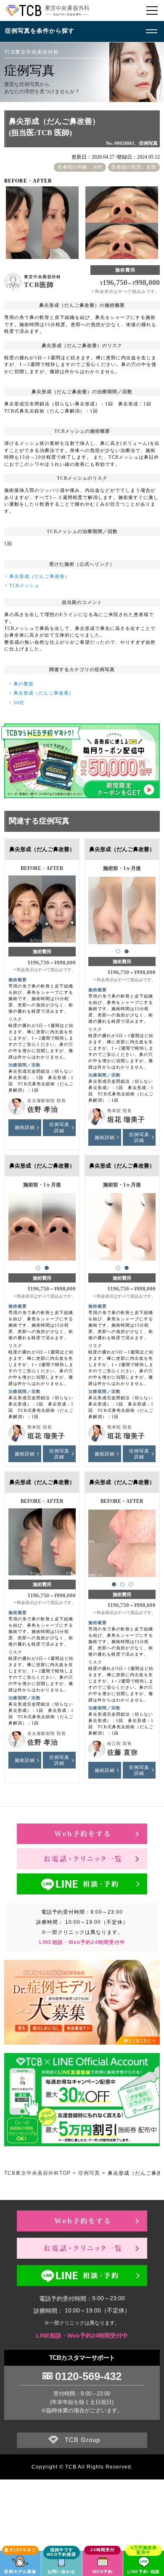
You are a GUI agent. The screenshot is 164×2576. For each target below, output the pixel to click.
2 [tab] (127, 951)
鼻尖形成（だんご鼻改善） (40, 576)
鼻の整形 (24, 684)
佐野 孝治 (43, 1109)
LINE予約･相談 (144, 2572)
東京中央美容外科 (42, 277)
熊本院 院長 (120, 1111)
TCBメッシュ (24, 585)
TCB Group (82, 2440)
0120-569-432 (88, 2376)
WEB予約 (103, 2572)
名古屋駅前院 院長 (47, 1101)
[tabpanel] (122, 906)
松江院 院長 (120, 1744)
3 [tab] (131, 1584)
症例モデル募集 (20, 2572)
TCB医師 (39, 285)
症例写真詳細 (59, 1127)
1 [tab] (118, 951)
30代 (19, 703)
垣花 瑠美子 (126, 1119)
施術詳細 (25, 1127)
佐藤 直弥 (123, 1752)
